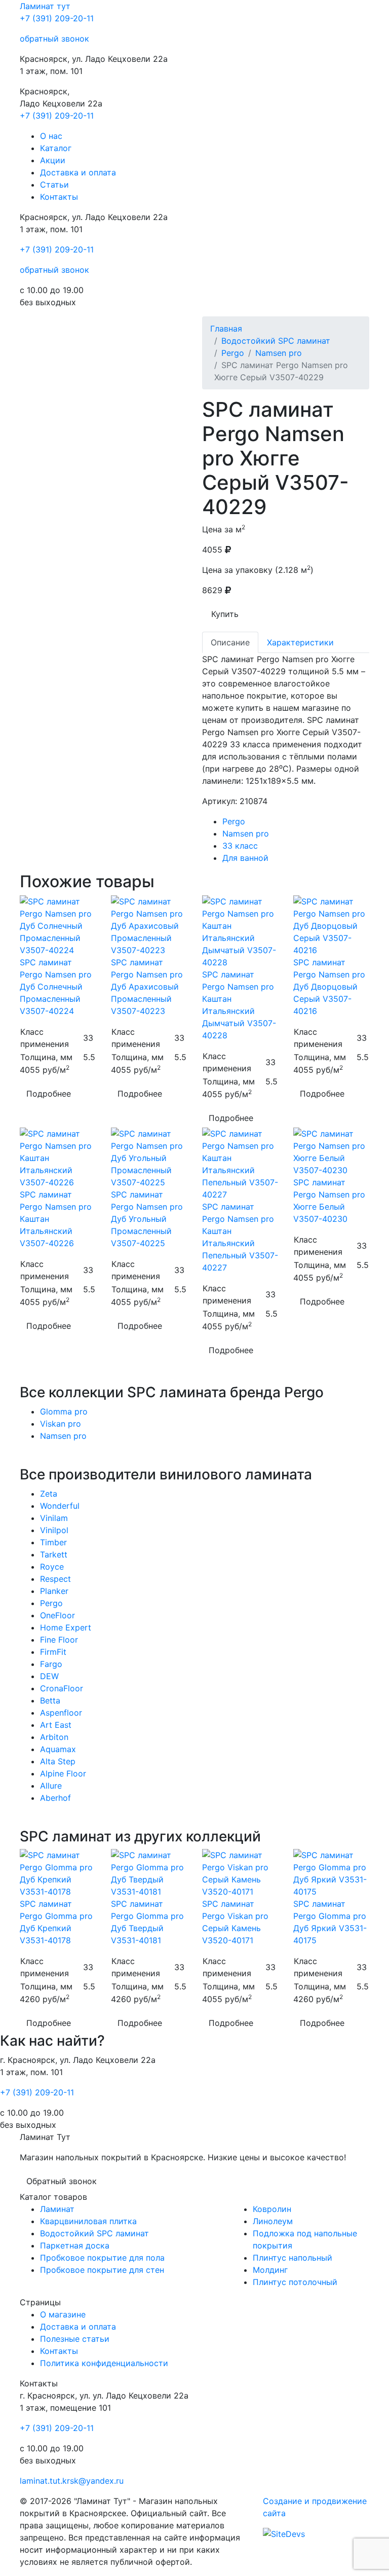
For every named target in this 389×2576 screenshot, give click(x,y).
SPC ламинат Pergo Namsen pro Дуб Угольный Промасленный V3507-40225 (147, 1219)
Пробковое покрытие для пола (102, 2258)
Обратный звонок (62, 2181)
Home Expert (66, 1627)
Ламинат (45, 6)
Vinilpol (54, 1530)
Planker (54, 1591)
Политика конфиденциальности (104, 2363)
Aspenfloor (61, 1713)
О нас (51, 136)
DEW (49, 1676)
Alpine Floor (63, 1773)
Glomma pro (64, 1411)
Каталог (56, 148)
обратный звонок (54, 39)
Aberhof (55, 1798)
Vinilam (54, 1518)
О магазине (63, 2314)
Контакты (59, 197)
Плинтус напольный (293, 2258)
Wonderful (60, 1506)
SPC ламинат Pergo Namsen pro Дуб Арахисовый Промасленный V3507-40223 (147, 987)
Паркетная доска (75, 2245)
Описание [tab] (230, 642)
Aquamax (58, 1749)
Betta (50, 1700)
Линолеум (273, 2221)
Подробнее (49, 1094)
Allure (51, 1786)
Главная (226, 329)
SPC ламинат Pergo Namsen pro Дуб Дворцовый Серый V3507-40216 (329, 987)
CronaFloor (62, 1688)
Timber (53, 1542)
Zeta (49, 1494)
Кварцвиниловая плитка (88, 2221)
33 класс (240, 846)
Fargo (51, 1664)
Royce (52, 1567)
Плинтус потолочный (295, 2282)
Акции (53, 160)
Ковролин (272, 2209)
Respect (55, 1579)
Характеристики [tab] (300, 642)
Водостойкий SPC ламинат (276, 341)
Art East (56, 1725)
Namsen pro (279, 353)
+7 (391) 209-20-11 (57, 18)
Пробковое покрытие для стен (102, 2270)
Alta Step (58, 1761)
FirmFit (53, 1652)
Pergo (233, 353)
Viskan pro (61, 1424)
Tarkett (54, 1554)
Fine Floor (59, 1640)
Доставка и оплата (78, 172)
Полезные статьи (75, 2339)
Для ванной (245, 858)
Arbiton (54, 1737)
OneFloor (57, 1615)
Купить (225, 614)
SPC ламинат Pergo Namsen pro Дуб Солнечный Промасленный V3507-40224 (56, 987)
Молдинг (270, 2270)
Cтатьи (54, 185)
